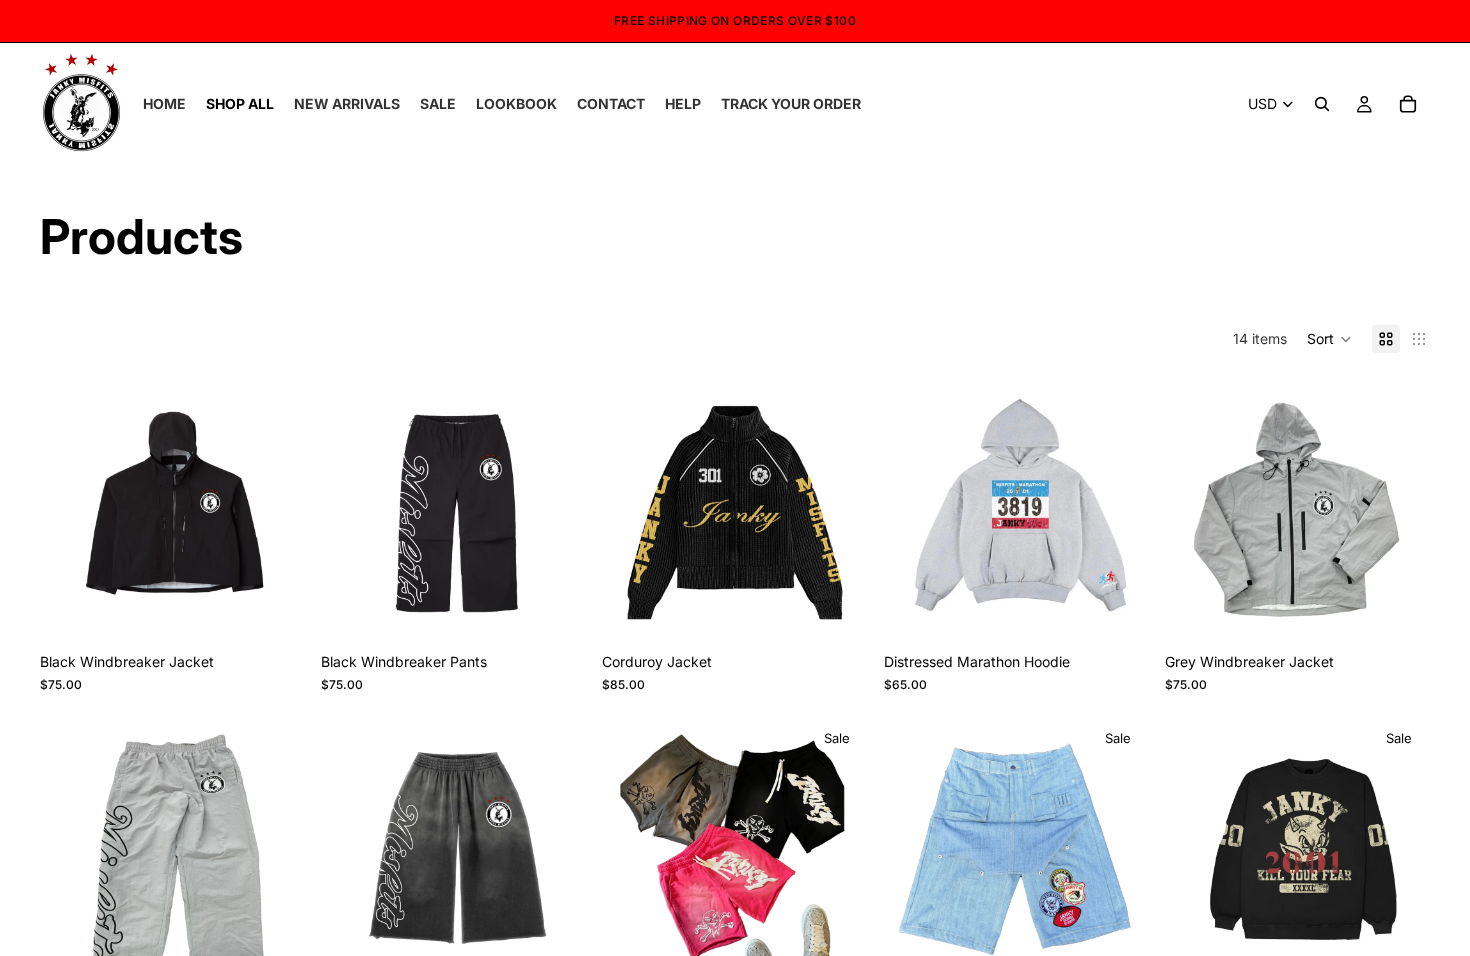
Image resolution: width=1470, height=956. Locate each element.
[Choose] (274, 613)
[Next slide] (1119, 510)
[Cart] (1408, 104)
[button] (1329, 339)
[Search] (1322, 104)
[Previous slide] (914, 510)
